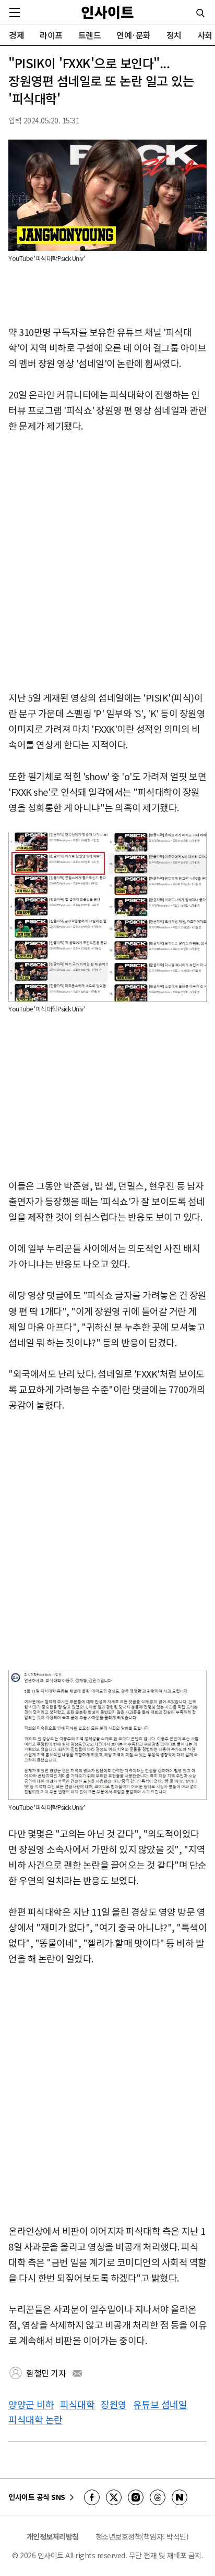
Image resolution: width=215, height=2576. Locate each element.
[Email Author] (77, 2373)
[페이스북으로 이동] (92, 2497)
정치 (174, 35)
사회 (205, 35)
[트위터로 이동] (114, 2497)
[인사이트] (107, 12)
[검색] (200, 13)
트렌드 (90, 35)
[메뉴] (15, 12)
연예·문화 (134, 35)
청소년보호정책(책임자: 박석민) (142, 2536)
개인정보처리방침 (53, 2536)
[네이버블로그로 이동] (180, 2497)
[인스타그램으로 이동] (136, 2497)
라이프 (51, 35)
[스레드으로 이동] (158, 2497)
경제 (16, 35)
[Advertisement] (107, 562)
